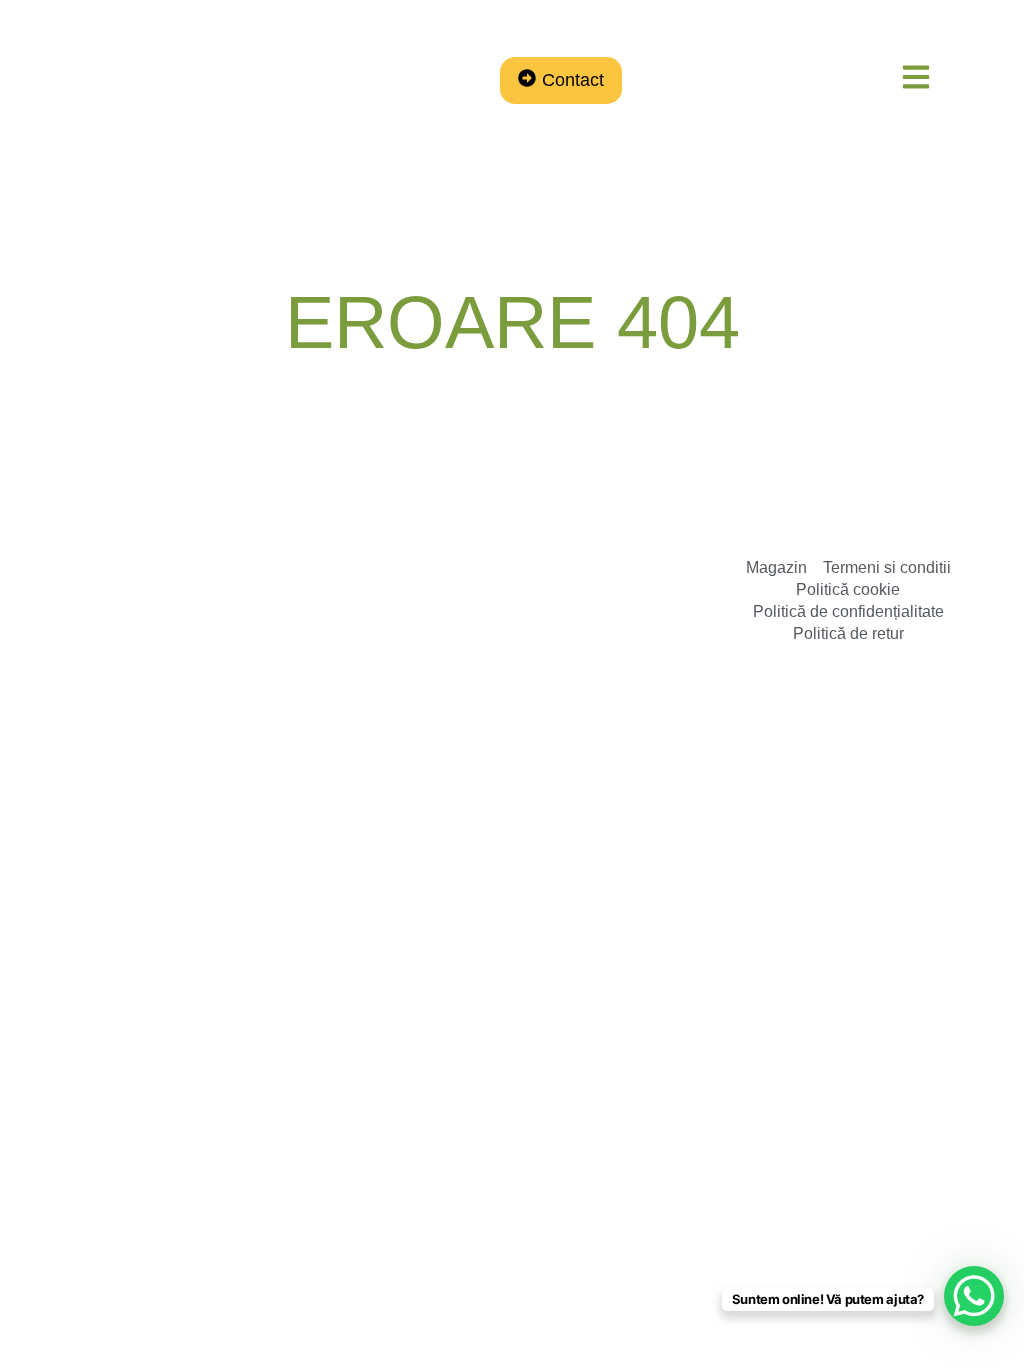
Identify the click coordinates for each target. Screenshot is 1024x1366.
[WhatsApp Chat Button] (974, 1296)
